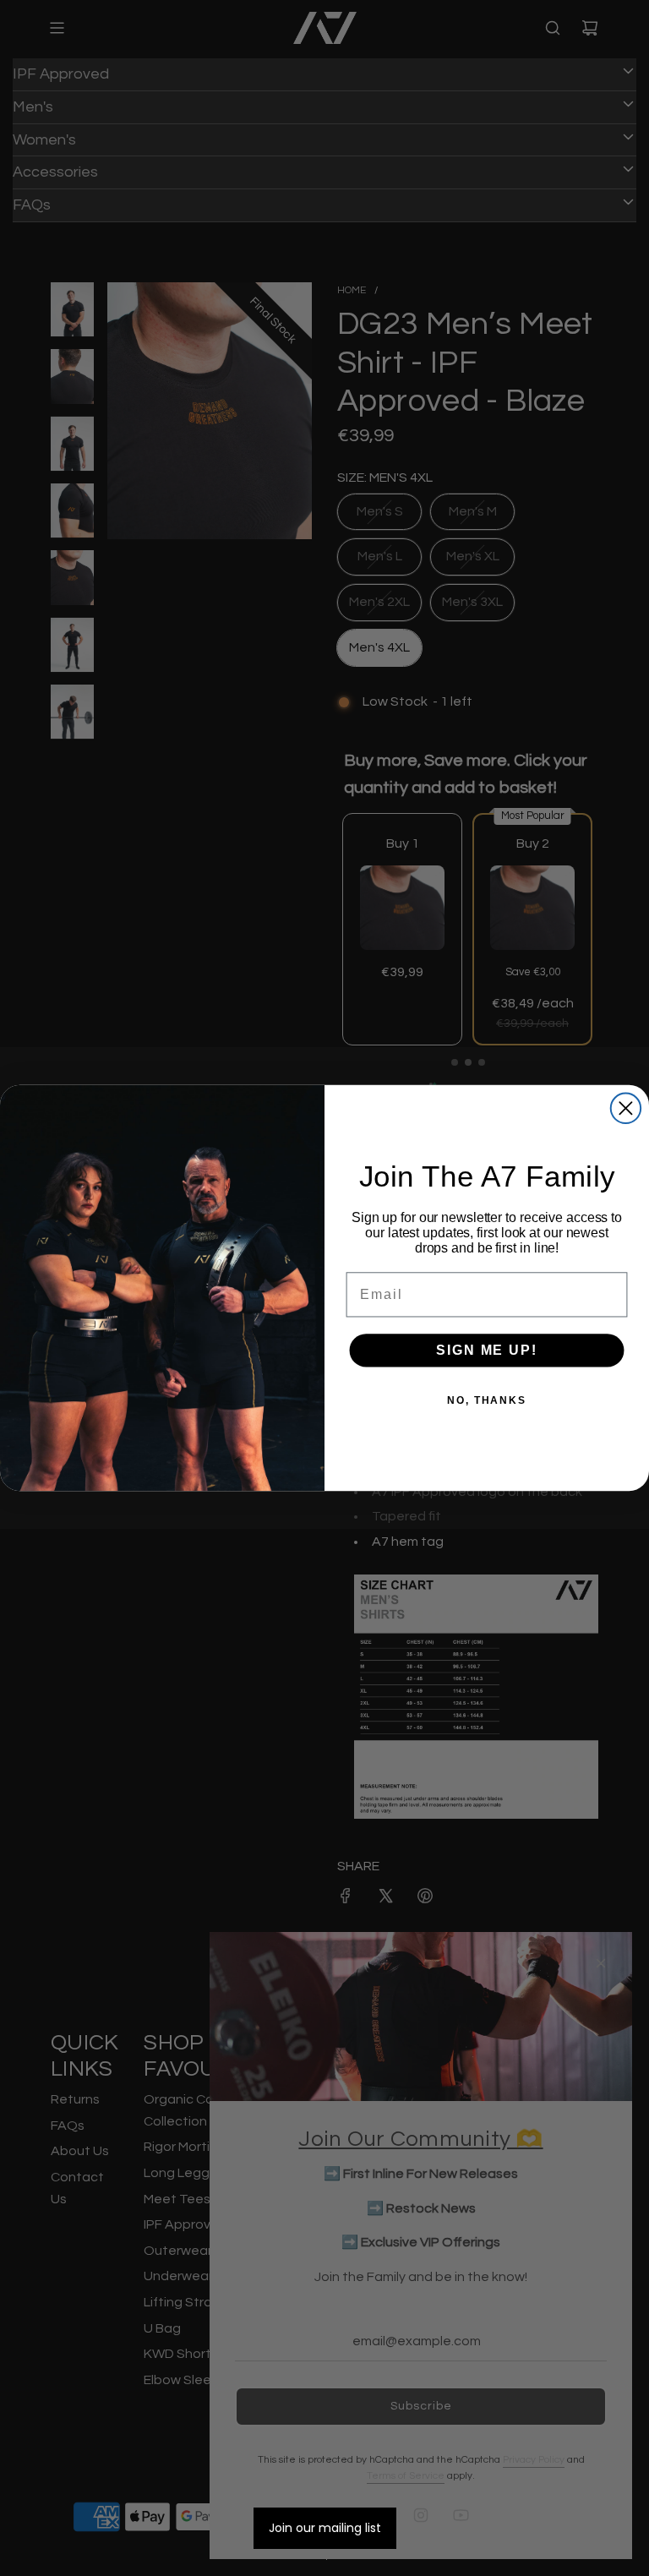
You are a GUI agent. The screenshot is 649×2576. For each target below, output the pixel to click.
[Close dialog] (626, 1108)
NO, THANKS (487, 1401)
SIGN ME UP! (486, 1351)
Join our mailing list (325, 2528)
